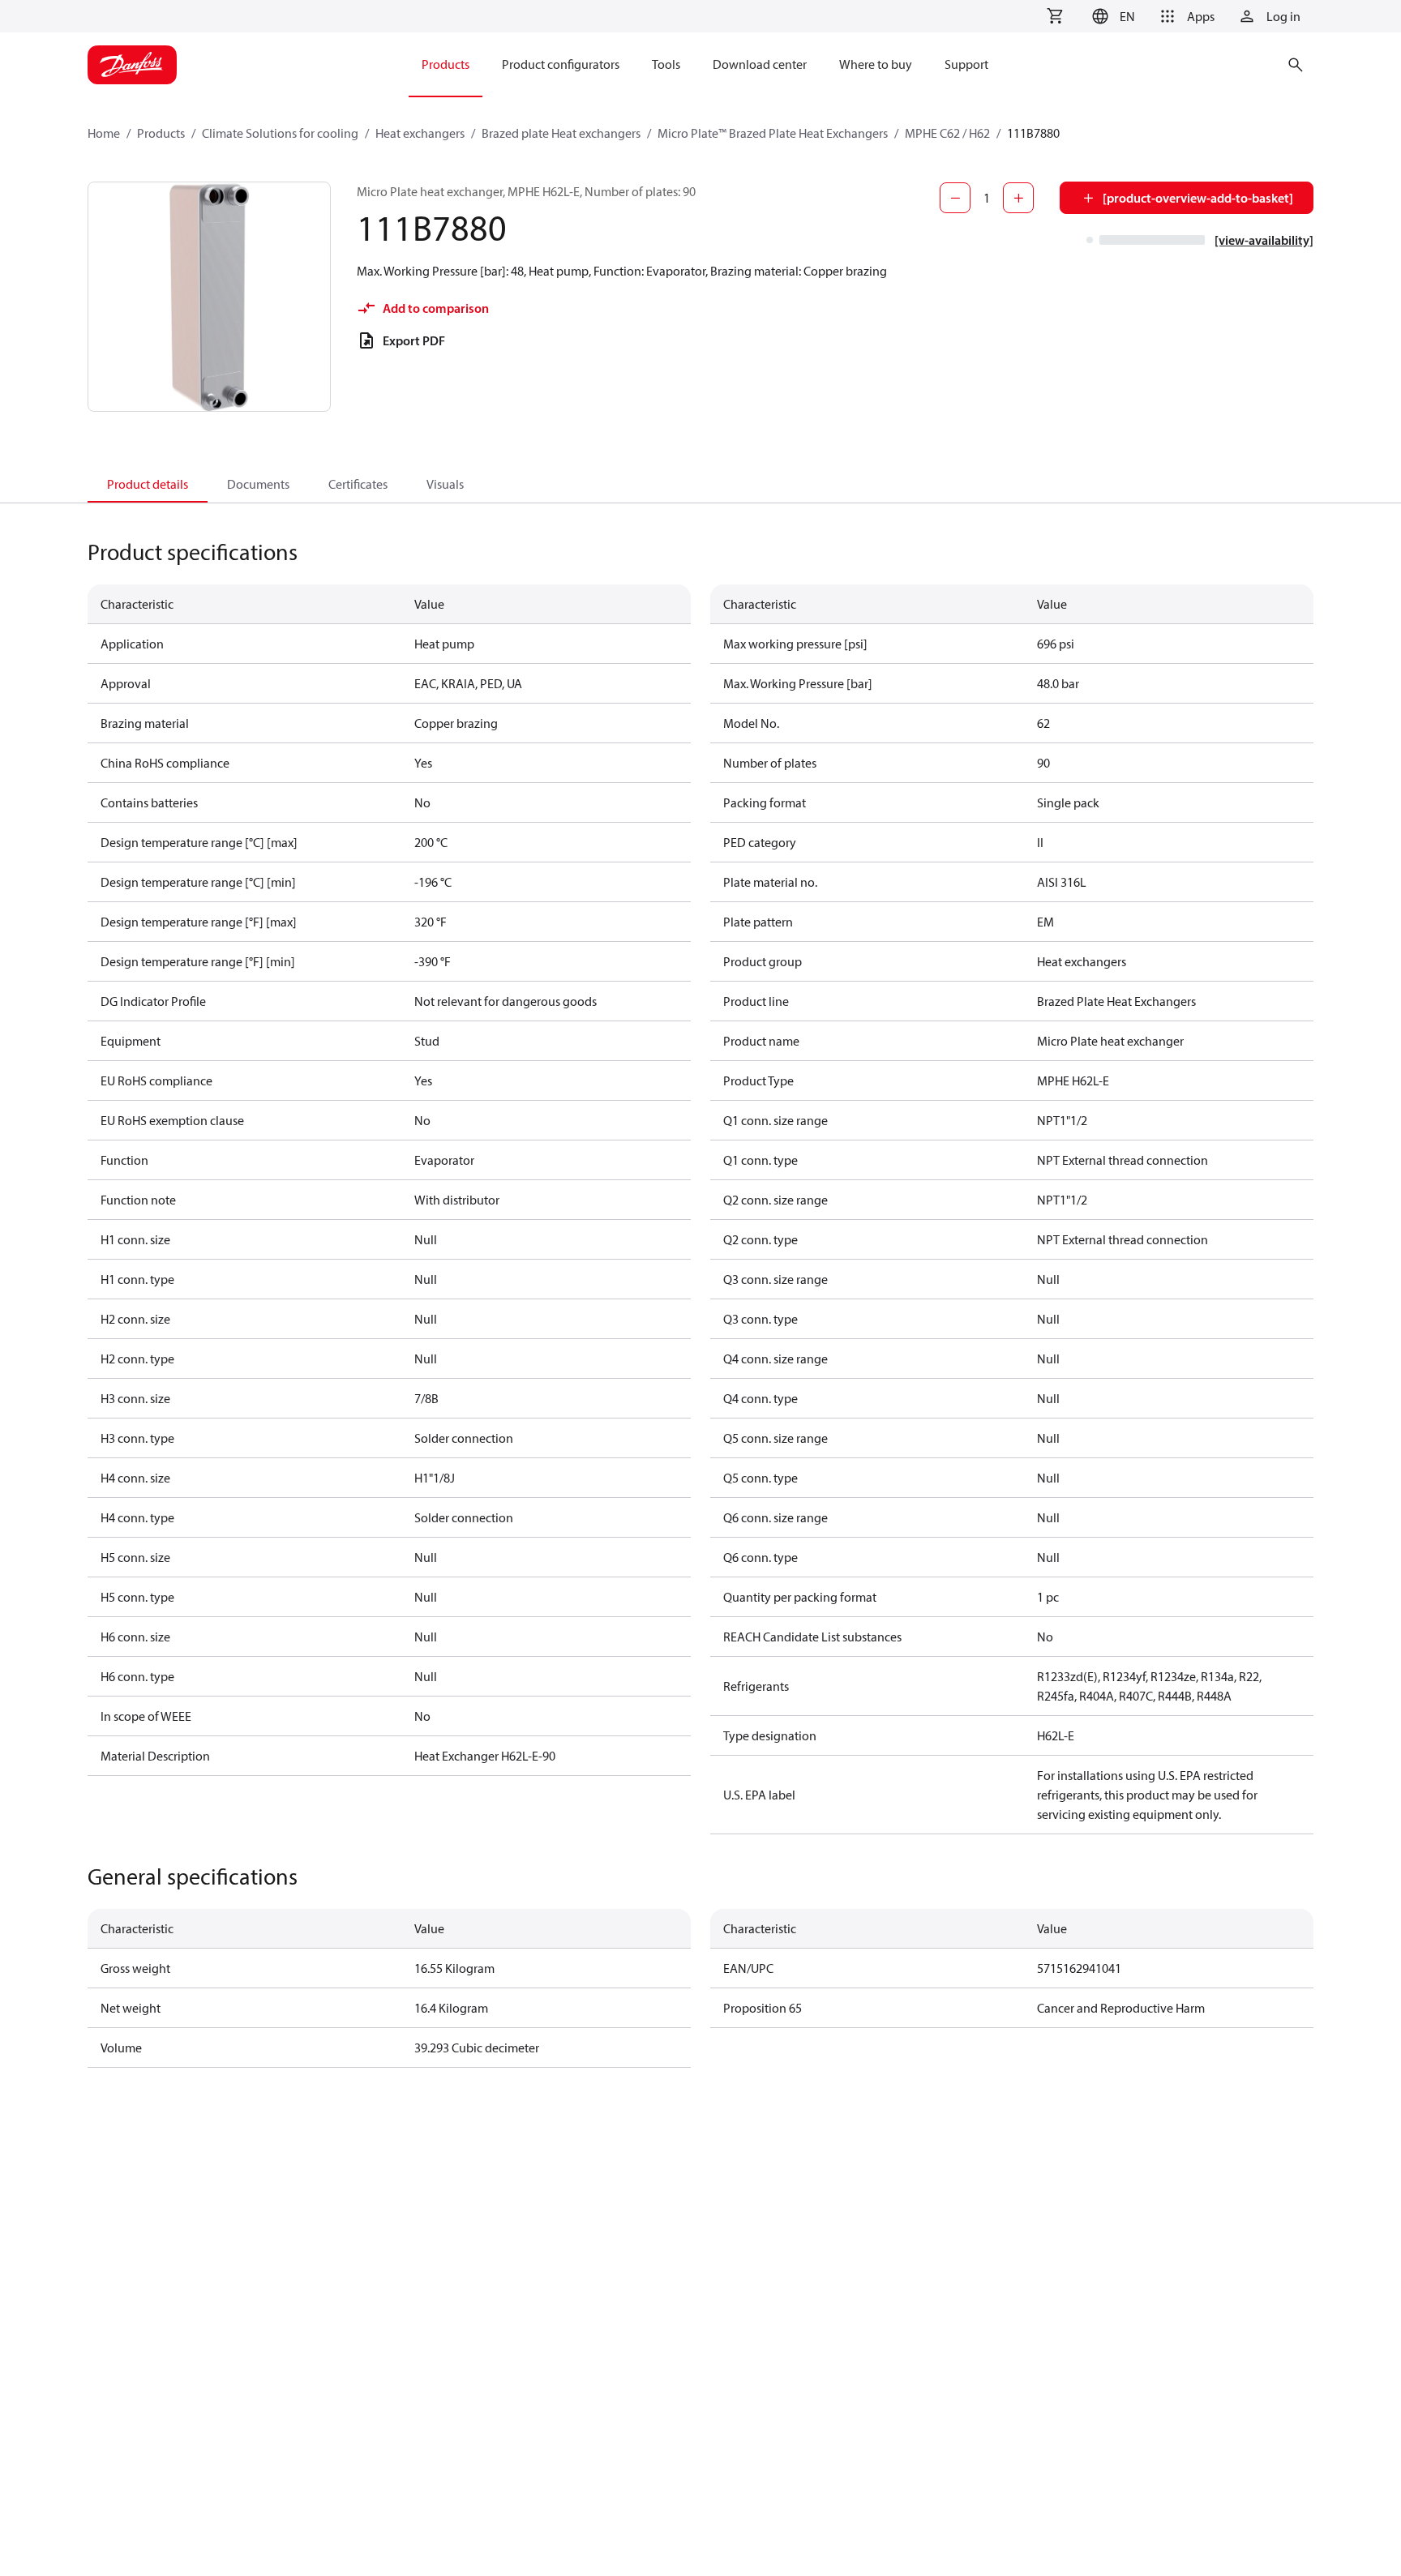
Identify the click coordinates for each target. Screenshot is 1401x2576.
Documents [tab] (258, 484)
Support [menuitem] (966, 64)
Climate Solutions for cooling (280, 133)
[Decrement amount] (955, 198)
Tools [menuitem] (666, 64)
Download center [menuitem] (760, 64)
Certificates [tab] (358, 484)
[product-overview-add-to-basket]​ (1198, 198)
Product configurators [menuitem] (561, 64)
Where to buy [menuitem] (876, 64)
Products (161, 133)
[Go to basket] (1055, 16)
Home (104, 133)
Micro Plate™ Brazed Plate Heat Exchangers (773, 133)
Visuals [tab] (445, 484)
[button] (1111, 16)
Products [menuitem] (446, 64)
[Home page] (132, 65)
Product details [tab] (148, 484)
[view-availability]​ (1264, 240)
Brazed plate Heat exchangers (561, 133)
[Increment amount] (1018, 198)
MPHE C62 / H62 (947, 133)
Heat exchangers (420, 133)
